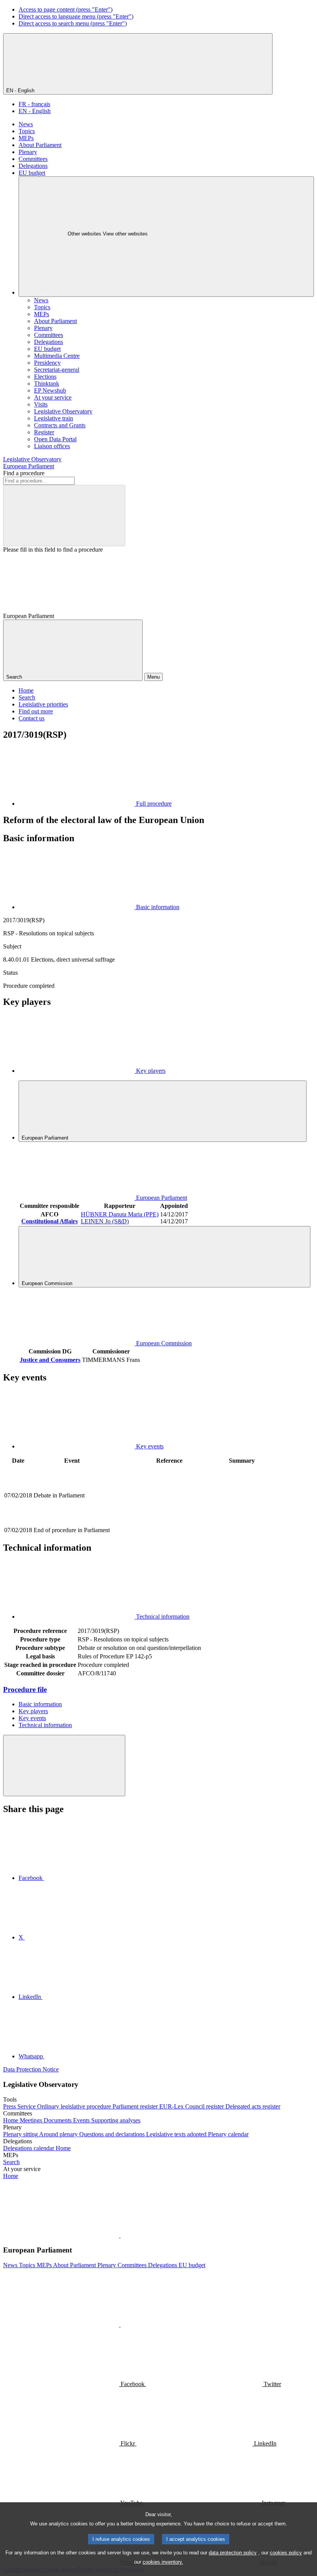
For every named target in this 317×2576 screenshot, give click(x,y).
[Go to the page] (169, 1522)
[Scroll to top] (64, 1766)
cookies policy (286, 2553)
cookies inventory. (163, 2562)
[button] (120, 2235)
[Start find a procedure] (64, 516)
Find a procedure (24, 473)
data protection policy (233, 2553)
